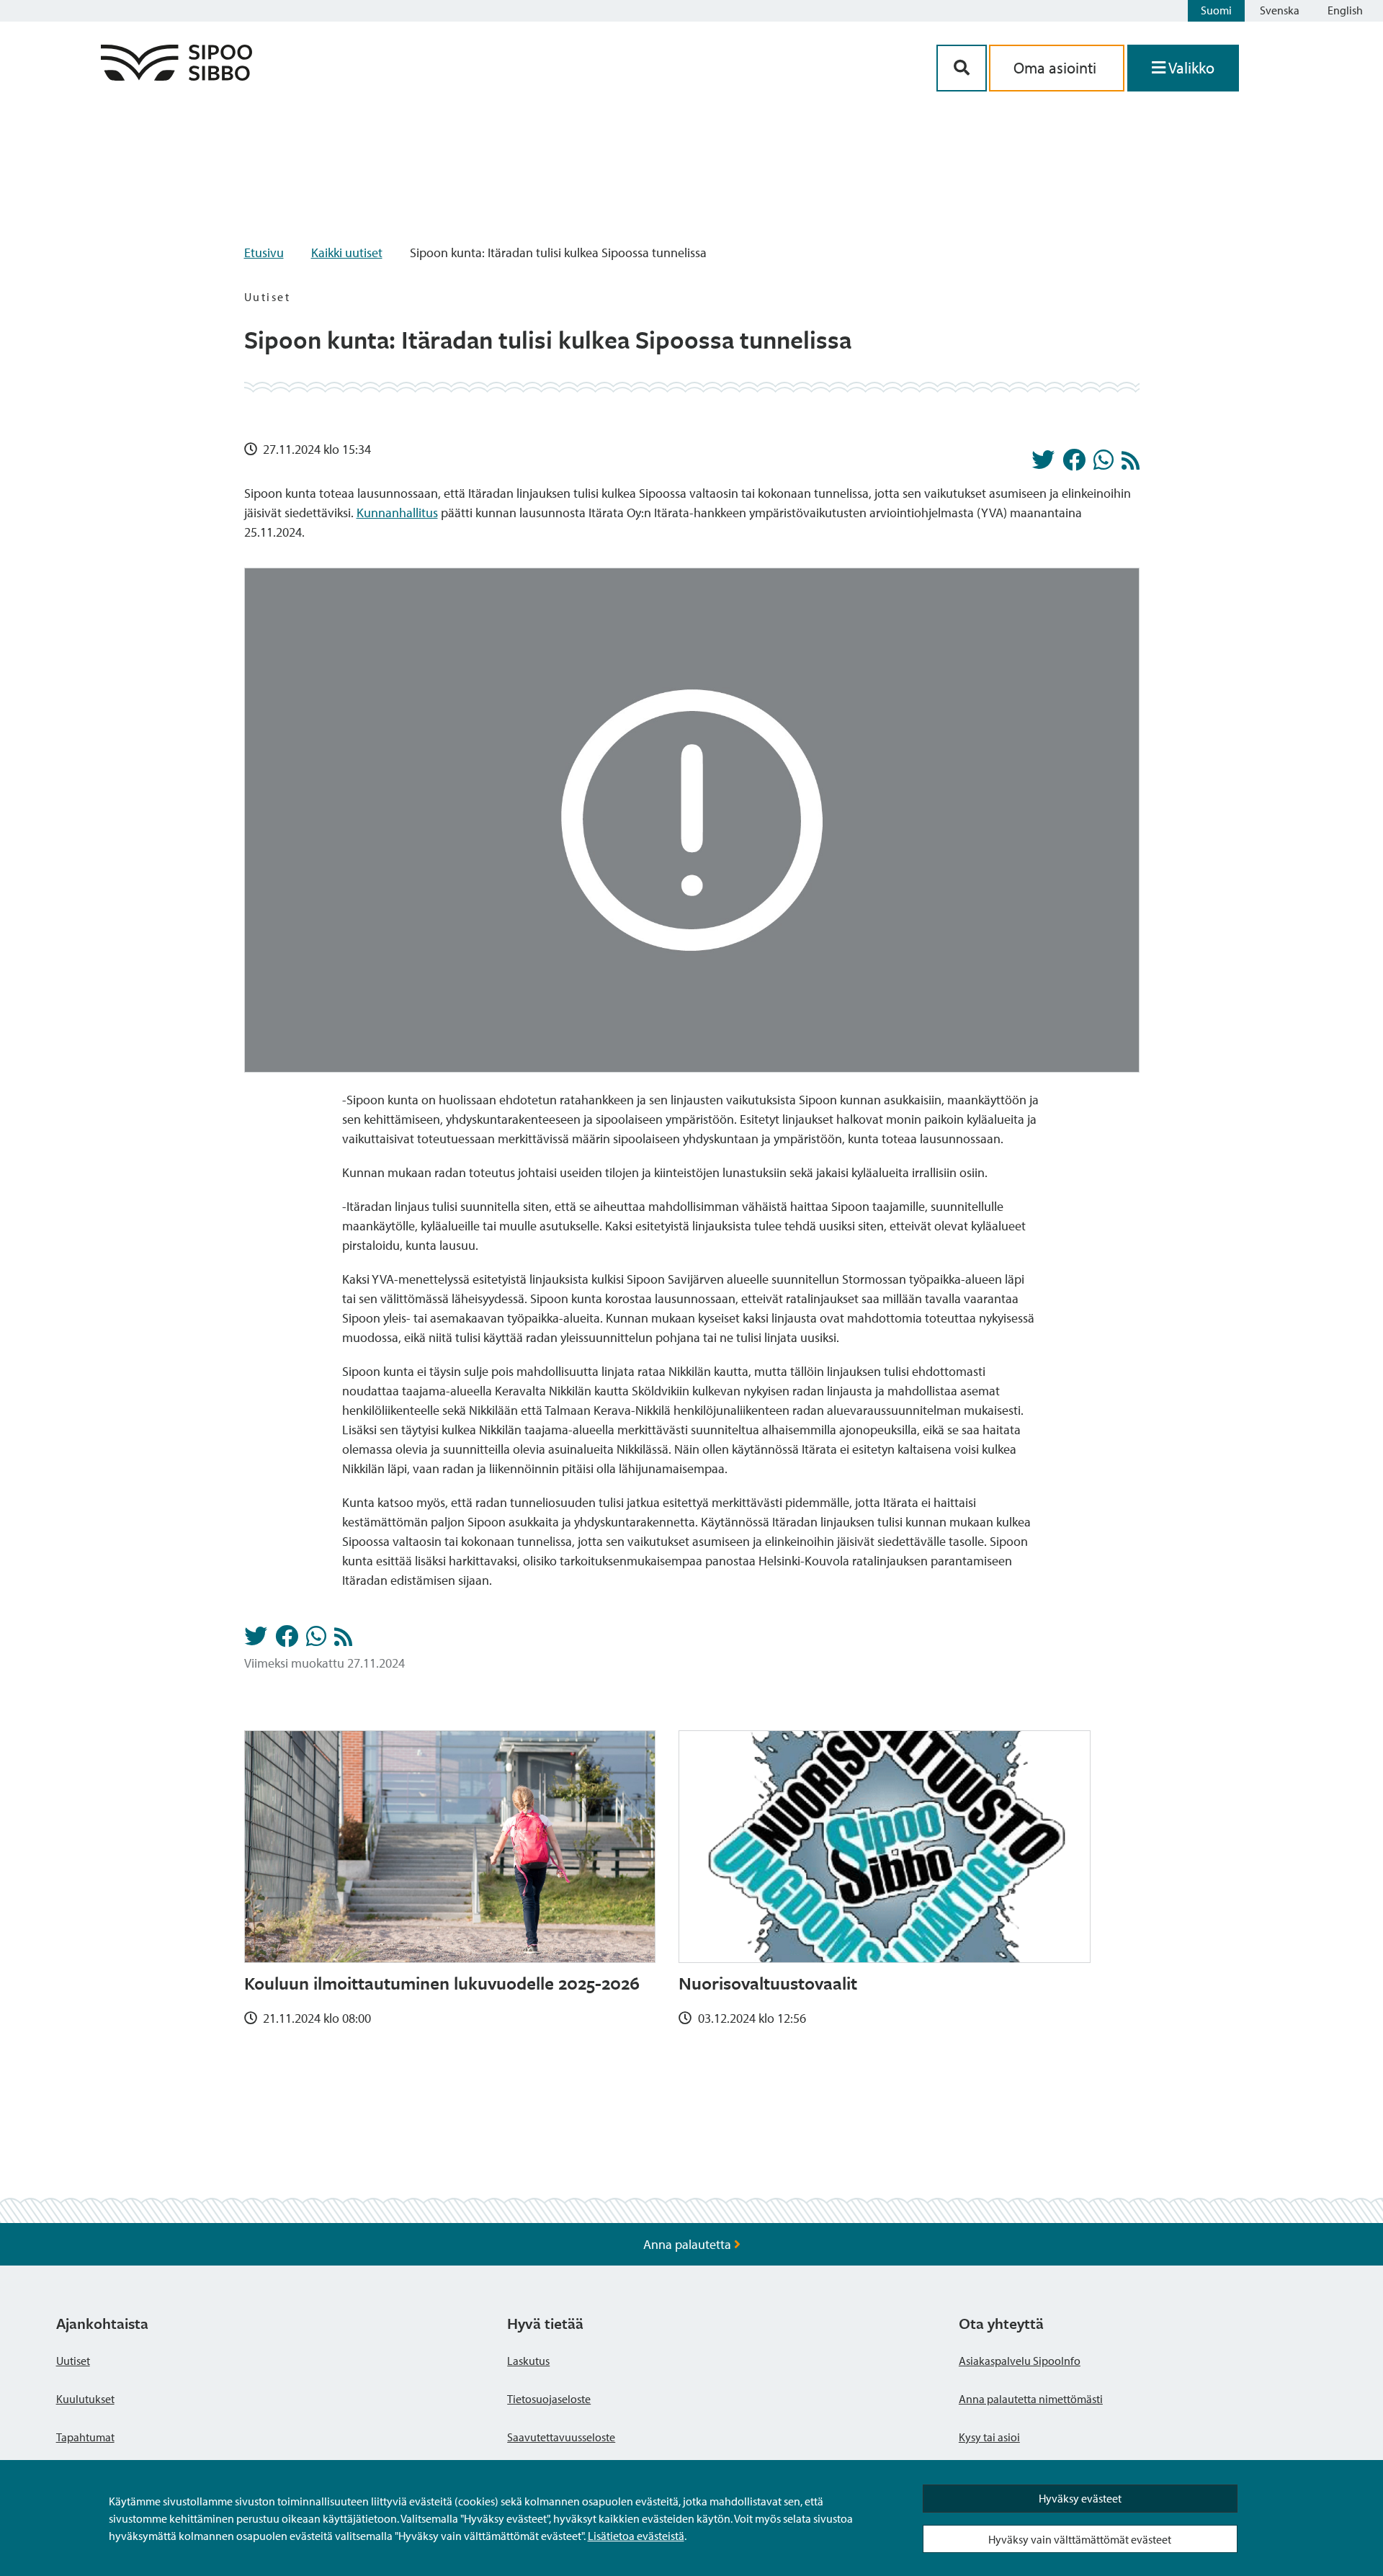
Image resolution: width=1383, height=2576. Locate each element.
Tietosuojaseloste (549, 2399)
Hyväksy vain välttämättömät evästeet (1080, 2539)
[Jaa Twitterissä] (1043, 464)
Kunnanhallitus (397, 513)
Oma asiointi (1057, 68)
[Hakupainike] (962, 68)
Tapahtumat (85, 2437)
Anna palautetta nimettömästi (1031, 2399)
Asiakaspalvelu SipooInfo (1020, 2361)
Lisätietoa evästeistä (636, 2536)
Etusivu (264, 252)
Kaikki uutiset (347, 252)
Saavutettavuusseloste (561, 2437)
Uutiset (73, 2361)
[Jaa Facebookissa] (1074, 464)
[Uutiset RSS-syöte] (1131, 464)
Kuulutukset (85, 2399)
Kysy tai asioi (989, 2437)
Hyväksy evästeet (1080, 2498)
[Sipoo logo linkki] (176, 76)
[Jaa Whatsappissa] (1104, 464)
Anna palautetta (689, 2244)
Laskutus (528, 2361)
